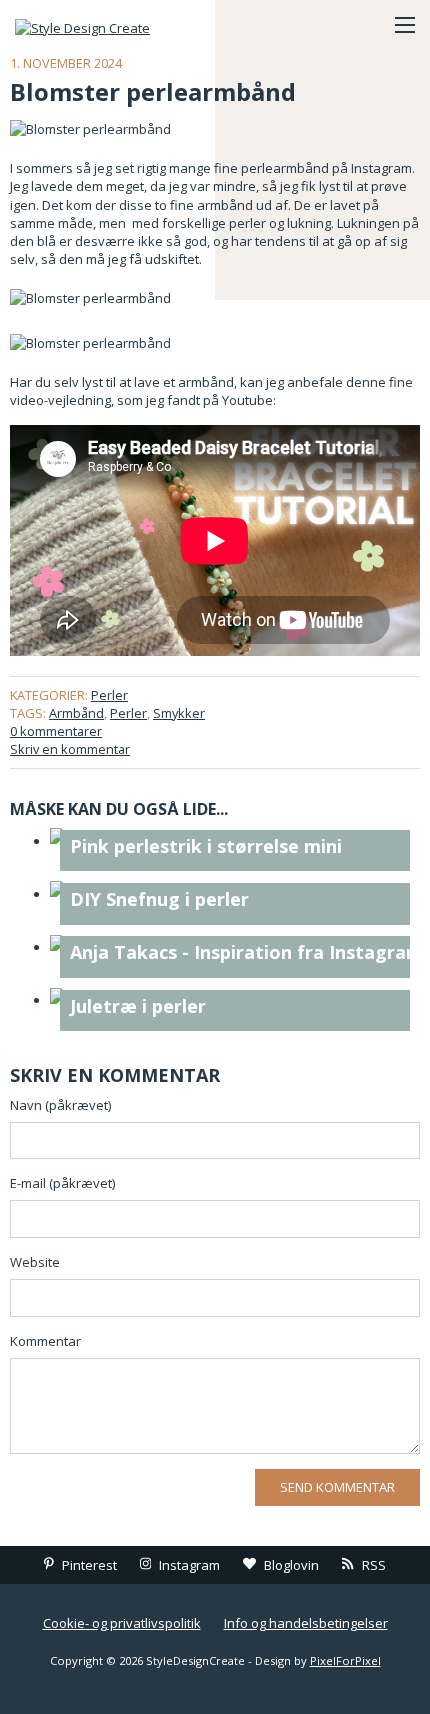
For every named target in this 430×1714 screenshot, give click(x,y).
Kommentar (45, 1341)
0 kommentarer (56, 731)
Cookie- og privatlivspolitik (122, 1623)
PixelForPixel (345, 1660)
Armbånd (76, 713)
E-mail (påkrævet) (62, 1183)
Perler (109, 695)
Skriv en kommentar (70, 749)
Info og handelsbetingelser (306, 1623)
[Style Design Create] (115, 25)
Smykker (179, 713)
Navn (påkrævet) (60, 1105)
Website (35, 1262)
